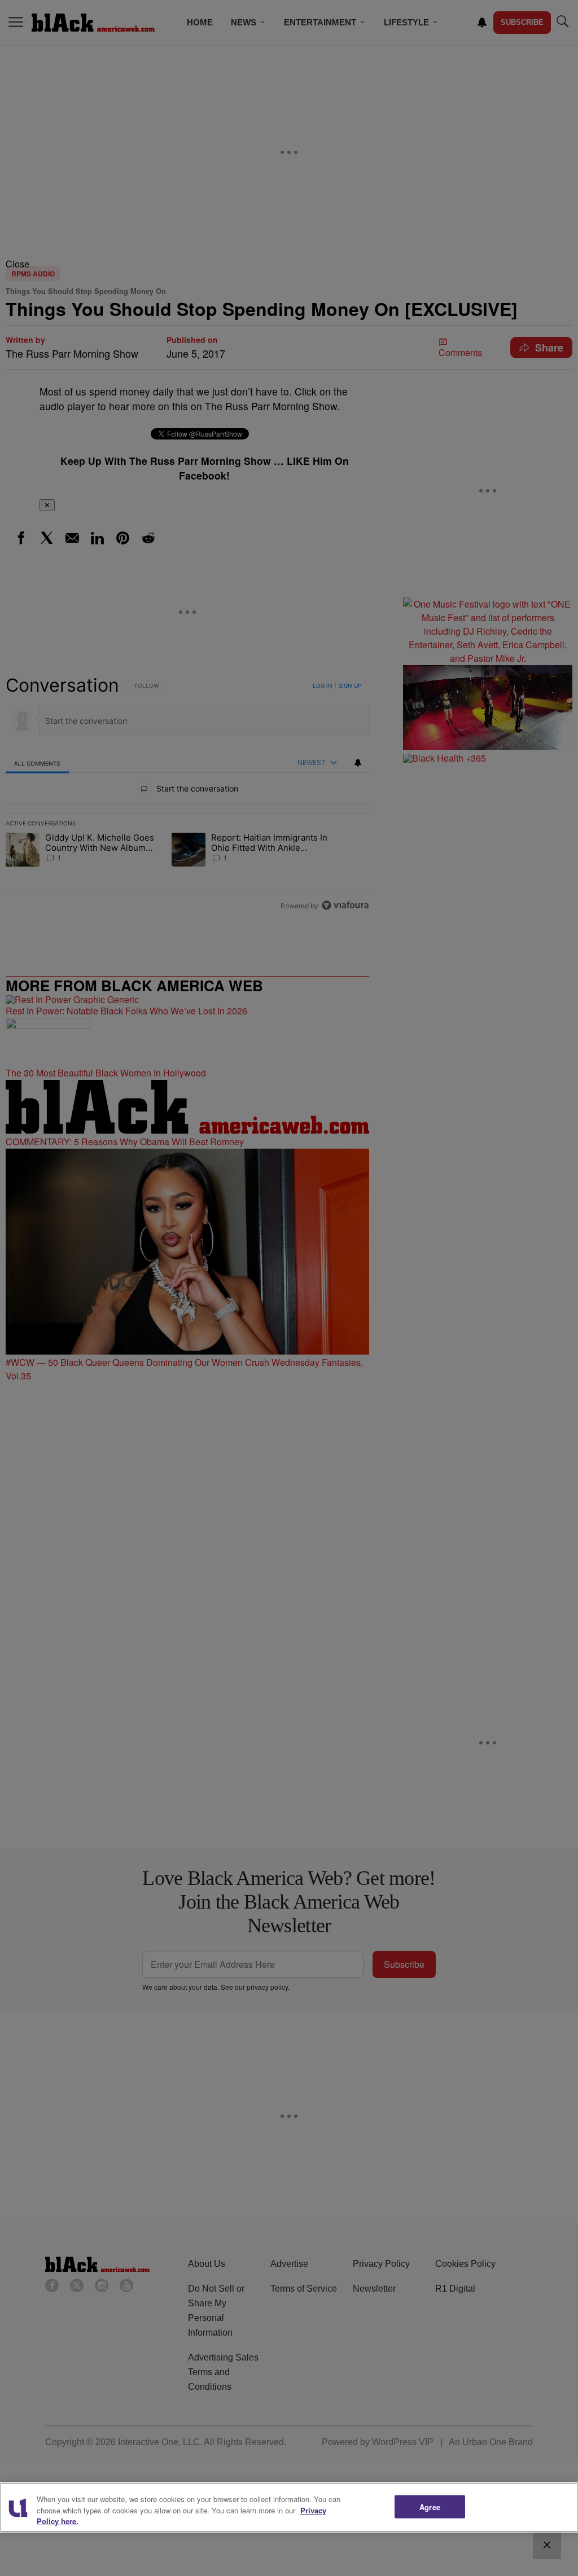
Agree (430, 2506)
